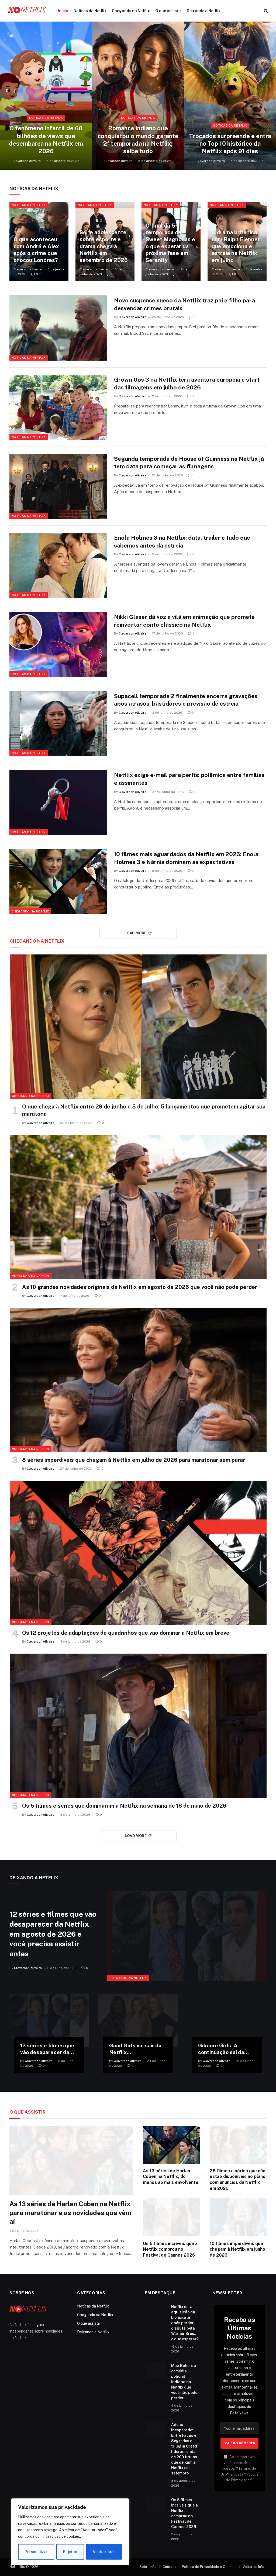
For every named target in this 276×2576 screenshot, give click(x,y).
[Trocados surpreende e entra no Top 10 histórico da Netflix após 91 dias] (230, 96)
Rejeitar (70, 2552)
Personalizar (36, 2552)
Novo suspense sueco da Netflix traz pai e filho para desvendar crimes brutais (184, 304)
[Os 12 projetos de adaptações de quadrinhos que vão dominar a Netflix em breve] (138, 1553)
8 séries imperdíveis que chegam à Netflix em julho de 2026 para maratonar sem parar (134, 1460)
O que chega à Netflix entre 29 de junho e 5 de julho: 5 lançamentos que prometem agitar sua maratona (144, 1110)
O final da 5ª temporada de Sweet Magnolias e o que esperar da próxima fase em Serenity (170, 243)
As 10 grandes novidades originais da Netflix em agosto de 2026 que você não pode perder (140, 1287)
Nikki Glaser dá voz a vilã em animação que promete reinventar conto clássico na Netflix (184, 621)
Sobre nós (148, 2567)
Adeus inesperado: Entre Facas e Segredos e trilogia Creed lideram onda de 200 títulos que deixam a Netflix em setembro (184, 2449)
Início (63, 11)
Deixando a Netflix (204, 11)
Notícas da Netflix (90, 11)
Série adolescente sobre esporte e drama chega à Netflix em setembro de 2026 (104, 246)
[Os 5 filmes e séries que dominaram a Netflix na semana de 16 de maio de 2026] (138, 1726)
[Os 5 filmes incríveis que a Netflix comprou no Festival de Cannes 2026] (171, 2217)
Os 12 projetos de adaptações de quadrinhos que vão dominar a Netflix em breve (126, 1633)
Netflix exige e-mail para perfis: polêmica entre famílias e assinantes (189, 779)
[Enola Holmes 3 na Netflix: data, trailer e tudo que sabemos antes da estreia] (58, 565)
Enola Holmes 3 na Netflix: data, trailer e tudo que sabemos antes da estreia (182, 542)
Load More (136, 933)
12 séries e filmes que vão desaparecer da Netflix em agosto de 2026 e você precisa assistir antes (53, 1934)
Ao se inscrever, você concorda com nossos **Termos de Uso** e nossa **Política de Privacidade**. (240, 2468)
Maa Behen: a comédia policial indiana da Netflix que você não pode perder (184, 2382)
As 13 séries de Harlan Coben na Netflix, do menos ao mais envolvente (171, 2177)
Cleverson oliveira (27, 161)
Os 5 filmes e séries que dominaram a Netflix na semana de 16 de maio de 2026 (124, 1806)
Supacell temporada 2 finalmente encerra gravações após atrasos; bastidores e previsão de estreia (186, 700)
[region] (70, 2532)
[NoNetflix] (27, 11)
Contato (169, 2567)
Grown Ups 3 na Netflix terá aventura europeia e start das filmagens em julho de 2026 (187, 384)
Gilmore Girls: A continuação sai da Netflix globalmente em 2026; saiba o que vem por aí (224, 2049)
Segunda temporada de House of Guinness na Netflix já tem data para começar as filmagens (189, 463)
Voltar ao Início (255, 2567)
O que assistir (168, 11)
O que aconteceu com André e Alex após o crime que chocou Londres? (36, 250)
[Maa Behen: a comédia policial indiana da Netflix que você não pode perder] (156, 2370)
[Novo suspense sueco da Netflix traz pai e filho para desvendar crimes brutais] (58, 328)
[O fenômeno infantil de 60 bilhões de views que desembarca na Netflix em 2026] (46, 96)
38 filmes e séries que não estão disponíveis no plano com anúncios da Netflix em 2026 (238, 2180)
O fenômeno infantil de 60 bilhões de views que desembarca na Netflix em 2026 (46, 140)
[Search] (265, 11)
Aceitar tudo (104, 2552)
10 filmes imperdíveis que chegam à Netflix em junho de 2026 (237, 2249)
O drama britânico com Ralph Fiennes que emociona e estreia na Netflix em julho (236, 246)
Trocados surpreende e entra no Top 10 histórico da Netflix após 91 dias (230, 144)
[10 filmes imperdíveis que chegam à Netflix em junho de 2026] (238, 2217)
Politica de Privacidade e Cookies (209, 2567)
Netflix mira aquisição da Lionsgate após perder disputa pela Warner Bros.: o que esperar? (185, 2323)
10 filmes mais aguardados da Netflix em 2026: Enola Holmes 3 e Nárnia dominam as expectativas (186, 858)
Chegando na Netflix (131, 11)
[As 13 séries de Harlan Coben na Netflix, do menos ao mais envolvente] (171, 2145)
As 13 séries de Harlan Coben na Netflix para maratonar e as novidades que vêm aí (70, 2213)
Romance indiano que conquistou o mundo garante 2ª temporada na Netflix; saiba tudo (138, 140)
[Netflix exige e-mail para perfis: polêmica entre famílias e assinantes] (58, 803)
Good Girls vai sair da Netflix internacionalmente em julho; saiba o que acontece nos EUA (135, 2049)
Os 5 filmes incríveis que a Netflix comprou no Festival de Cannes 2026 (170, 2249)
